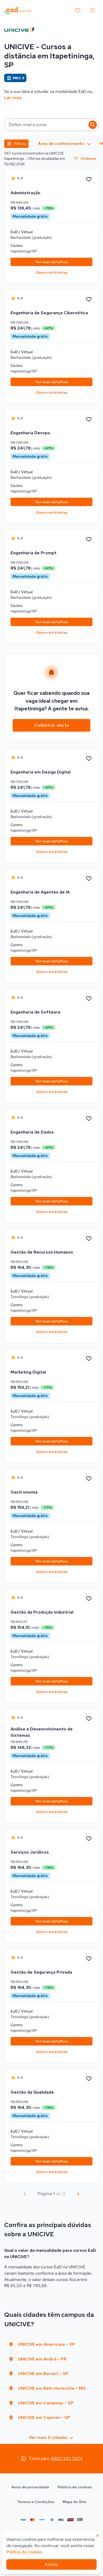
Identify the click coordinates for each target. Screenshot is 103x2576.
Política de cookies (75, 2487)
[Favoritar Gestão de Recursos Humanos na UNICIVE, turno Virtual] (89, 1239)
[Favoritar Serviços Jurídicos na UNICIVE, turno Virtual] (89, 1839)
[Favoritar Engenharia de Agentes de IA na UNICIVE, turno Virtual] (89, 879)
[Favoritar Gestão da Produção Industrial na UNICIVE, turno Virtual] (89, 1599)
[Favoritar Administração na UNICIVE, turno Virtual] (89, 179)
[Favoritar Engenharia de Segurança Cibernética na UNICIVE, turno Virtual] (89, 299)
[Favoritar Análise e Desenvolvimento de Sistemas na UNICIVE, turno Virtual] (89, 1719)
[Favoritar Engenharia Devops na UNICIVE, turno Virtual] (89, 420)
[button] (51, 125)
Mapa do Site (74, 2502)
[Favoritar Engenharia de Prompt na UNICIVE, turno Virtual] (89, 540)
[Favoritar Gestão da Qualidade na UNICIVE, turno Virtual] (89, 2079)
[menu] (92, 11)
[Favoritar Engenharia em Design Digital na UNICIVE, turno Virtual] (89, 759)
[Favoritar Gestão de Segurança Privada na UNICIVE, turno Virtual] (89, 1959)
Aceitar (51, 2564)
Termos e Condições (36, 2502)
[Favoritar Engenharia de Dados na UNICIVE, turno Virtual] (89, 1119)
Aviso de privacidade (30, 2487)
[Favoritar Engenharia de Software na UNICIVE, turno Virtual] (89, 999)
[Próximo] (78, 2194)
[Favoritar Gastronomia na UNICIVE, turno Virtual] (89, 1479)
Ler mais (13, 98)
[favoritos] (78, 11)
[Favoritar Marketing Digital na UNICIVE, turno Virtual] (89, 1359)
